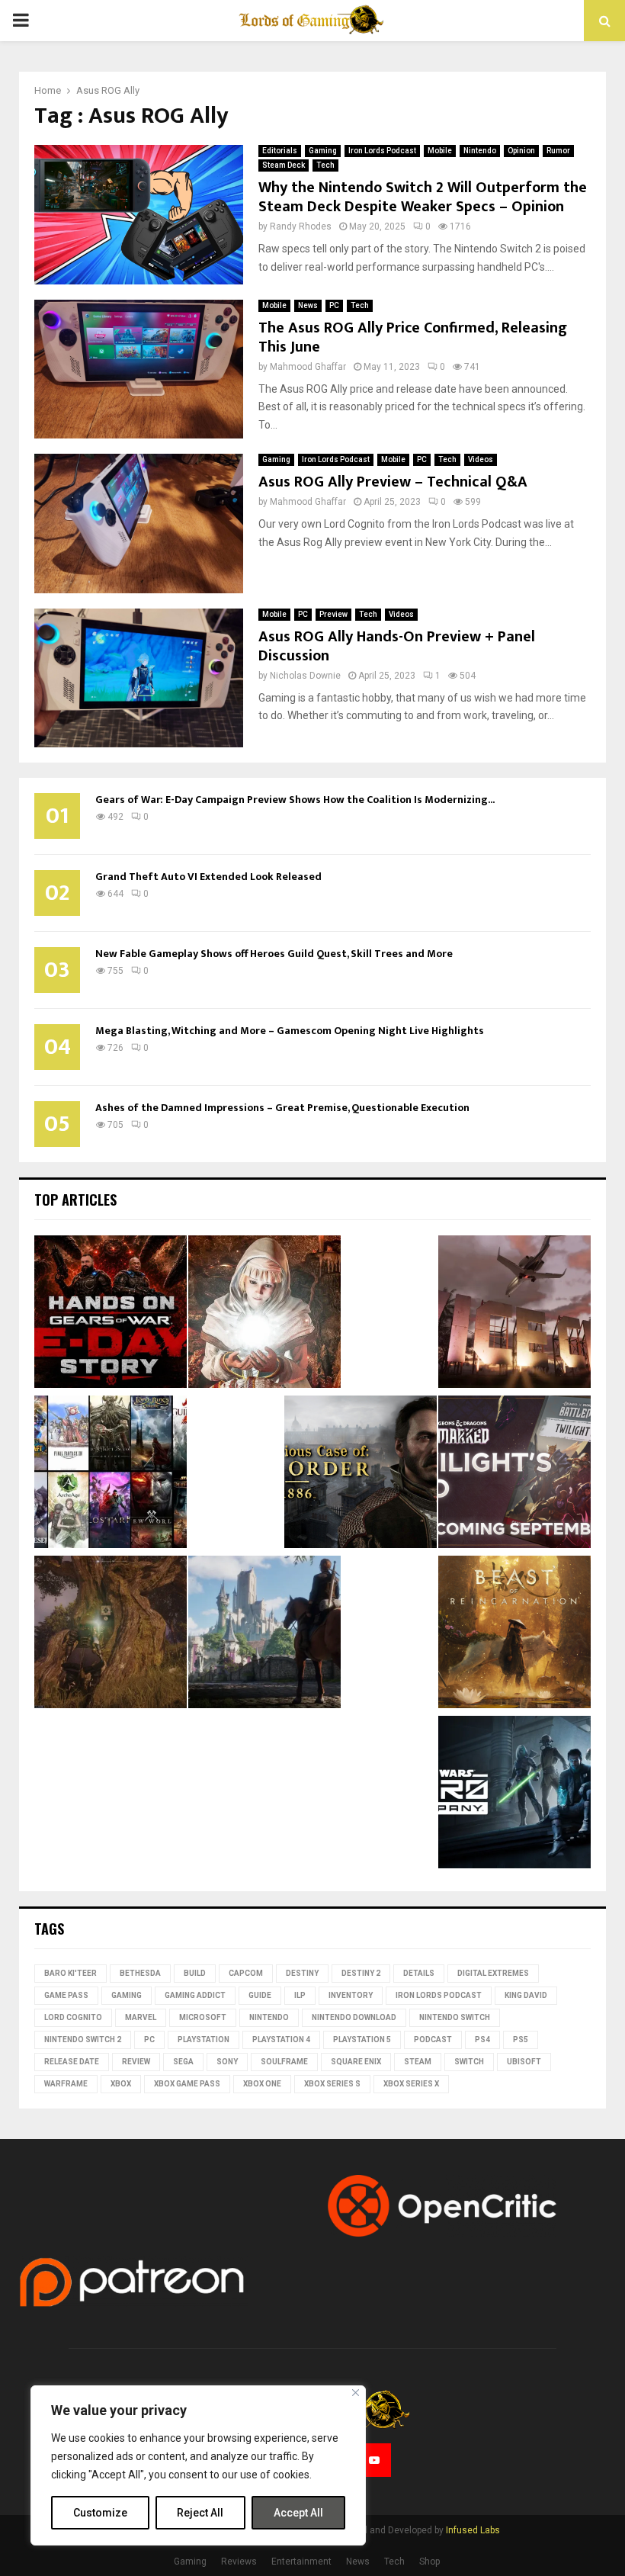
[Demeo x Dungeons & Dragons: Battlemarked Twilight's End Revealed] (514, 1474)
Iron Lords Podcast (382, 151)
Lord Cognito (73, 2017)
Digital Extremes (493, 1973)
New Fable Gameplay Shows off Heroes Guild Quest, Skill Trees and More (274, 954)
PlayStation (204, 2040)
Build (195, 1973)
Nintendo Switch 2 (83, 2040)
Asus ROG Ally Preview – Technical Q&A (393, 482)
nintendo (269, 2017)
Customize (100, 2513)
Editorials (280, 151)
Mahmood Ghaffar (308, 367)
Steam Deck (284, 165)
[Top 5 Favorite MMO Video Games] (111, 1474)
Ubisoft (524, 2062)
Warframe (66, 2084)
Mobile (440, 151)
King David (526, 1995)
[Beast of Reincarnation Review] (514, 1634)
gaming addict (195, 1995)
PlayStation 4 (281, 2040)
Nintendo (480, 151)
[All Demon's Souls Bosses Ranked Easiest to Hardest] (264, 1314)
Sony (227, 2062)
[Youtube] (374, 2460)
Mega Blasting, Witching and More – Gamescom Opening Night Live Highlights (290, 1031)
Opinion (521, 151)
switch (469, 2062)
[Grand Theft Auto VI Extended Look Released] (514, 1314)
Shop (429, 2562)
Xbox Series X (411, 2084)
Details (419, 1973)
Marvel (141, 2017)
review (136, 2062)
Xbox (121, 2084)
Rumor (558, 151)
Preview (333, 614)
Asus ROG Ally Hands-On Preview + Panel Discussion (397, 646)
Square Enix (356, 2062)
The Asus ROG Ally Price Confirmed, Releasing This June (413, 337)
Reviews (239, 2562)
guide (260, 1995)
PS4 (482, 2040)
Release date (72, 2062)
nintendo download (354, 2017)
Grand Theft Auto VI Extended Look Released (208, 877)
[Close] (356, 2393)
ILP (300, 1995)
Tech (325, 165)
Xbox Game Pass (187, 2084)
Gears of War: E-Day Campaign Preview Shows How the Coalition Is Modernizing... (295, 800)
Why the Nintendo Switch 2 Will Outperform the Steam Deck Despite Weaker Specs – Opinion (423, 197)
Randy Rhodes (301, 226)
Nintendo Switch (455, 2017)
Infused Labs (473, 2530)
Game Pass (66, 1995)
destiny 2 (361, 1973)
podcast (433, 2040)
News (308, 305)
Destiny (302, 1973)
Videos (481, 459)
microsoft (203, 2017)
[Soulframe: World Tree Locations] (111, 1634)
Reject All (200, 2513)
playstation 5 (362, 2040)
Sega (183, 2062)
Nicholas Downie (305, 676)
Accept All (298, 2513)
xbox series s (332, 2084)
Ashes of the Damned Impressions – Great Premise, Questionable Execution (282, 1108)
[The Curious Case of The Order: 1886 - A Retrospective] (361, 1474)
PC (334, 305)
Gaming (323, 151)
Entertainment (301, 2562)
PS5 (521, 2040)
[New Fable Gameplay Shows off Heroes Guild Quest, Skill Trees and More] (264, 1634)
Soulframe (284, 2062)
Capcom (246, 1973)
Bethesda (140, 1973)
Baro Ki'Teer (71, 1973)
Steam (418, 2062)
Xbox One (262, 2084)
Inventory (351, 1995)
